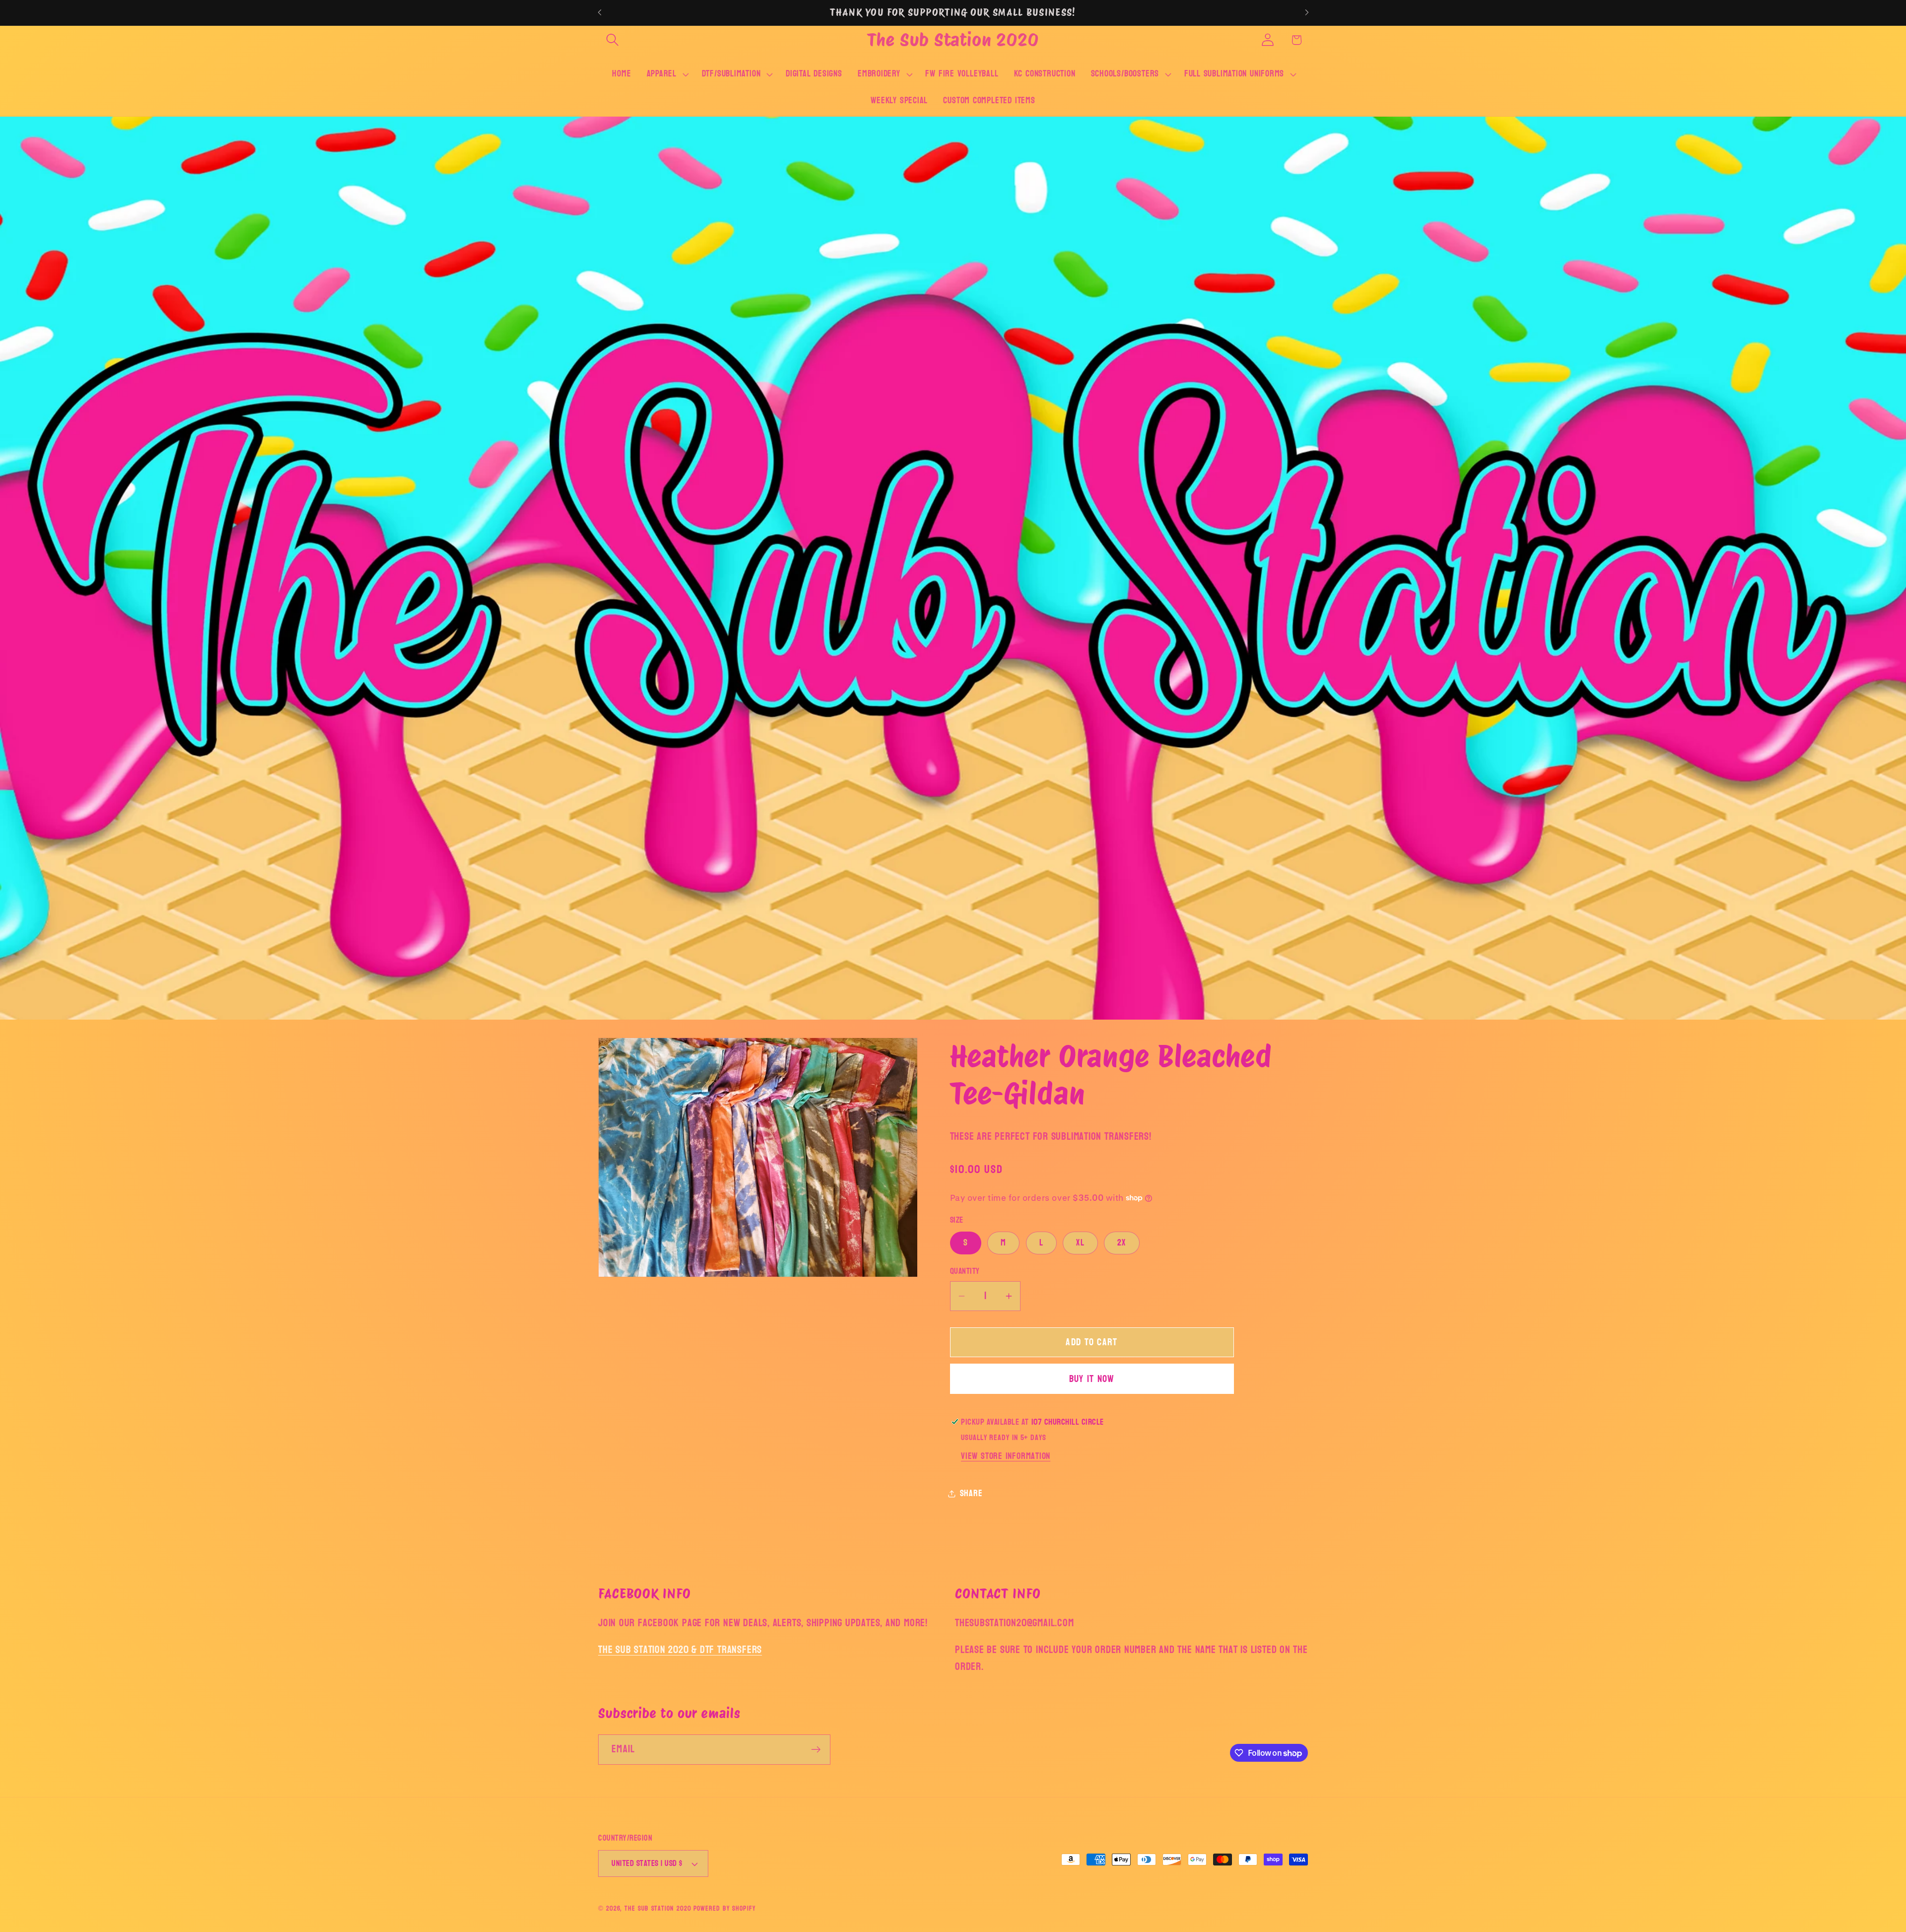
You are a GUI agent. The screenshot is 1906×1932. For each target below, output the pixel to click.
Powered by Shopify (724, 1908)
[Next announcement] (1307, 13)
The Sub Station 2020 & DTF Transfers (680, 1650)
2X (1122, 1243)
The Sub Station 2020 (658, 1908)
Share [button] (971, 1493)
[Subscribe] (816, 1750)
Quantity (965, 1272)
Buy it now (1092, 1379)
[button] (612, 40)
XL (1080, 1243)
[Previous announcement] (600, 13)
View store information (1006, 1456)
